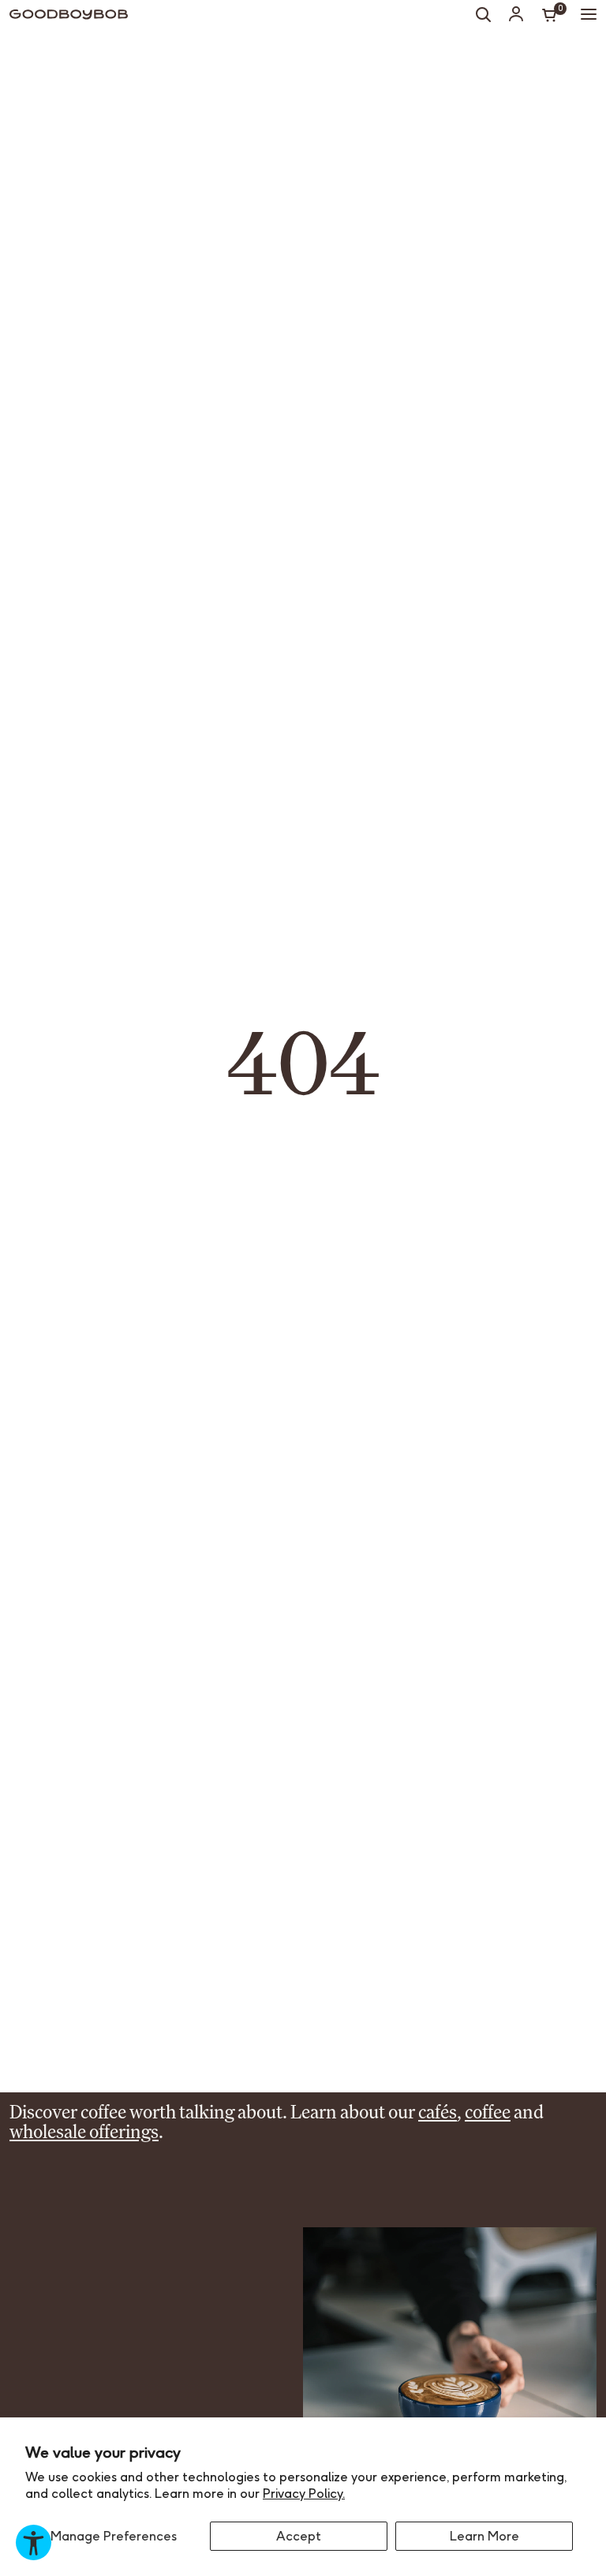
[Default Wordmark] (69, 15)
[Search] (483, 14)
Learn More (484, 2536)
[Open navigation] (589, 14)
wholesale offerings (84, 2131)
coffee (488, 2112)
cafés (438, 2112)
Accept (299, 2536)
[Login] (516, 13)
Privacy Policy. (304, 2493)
